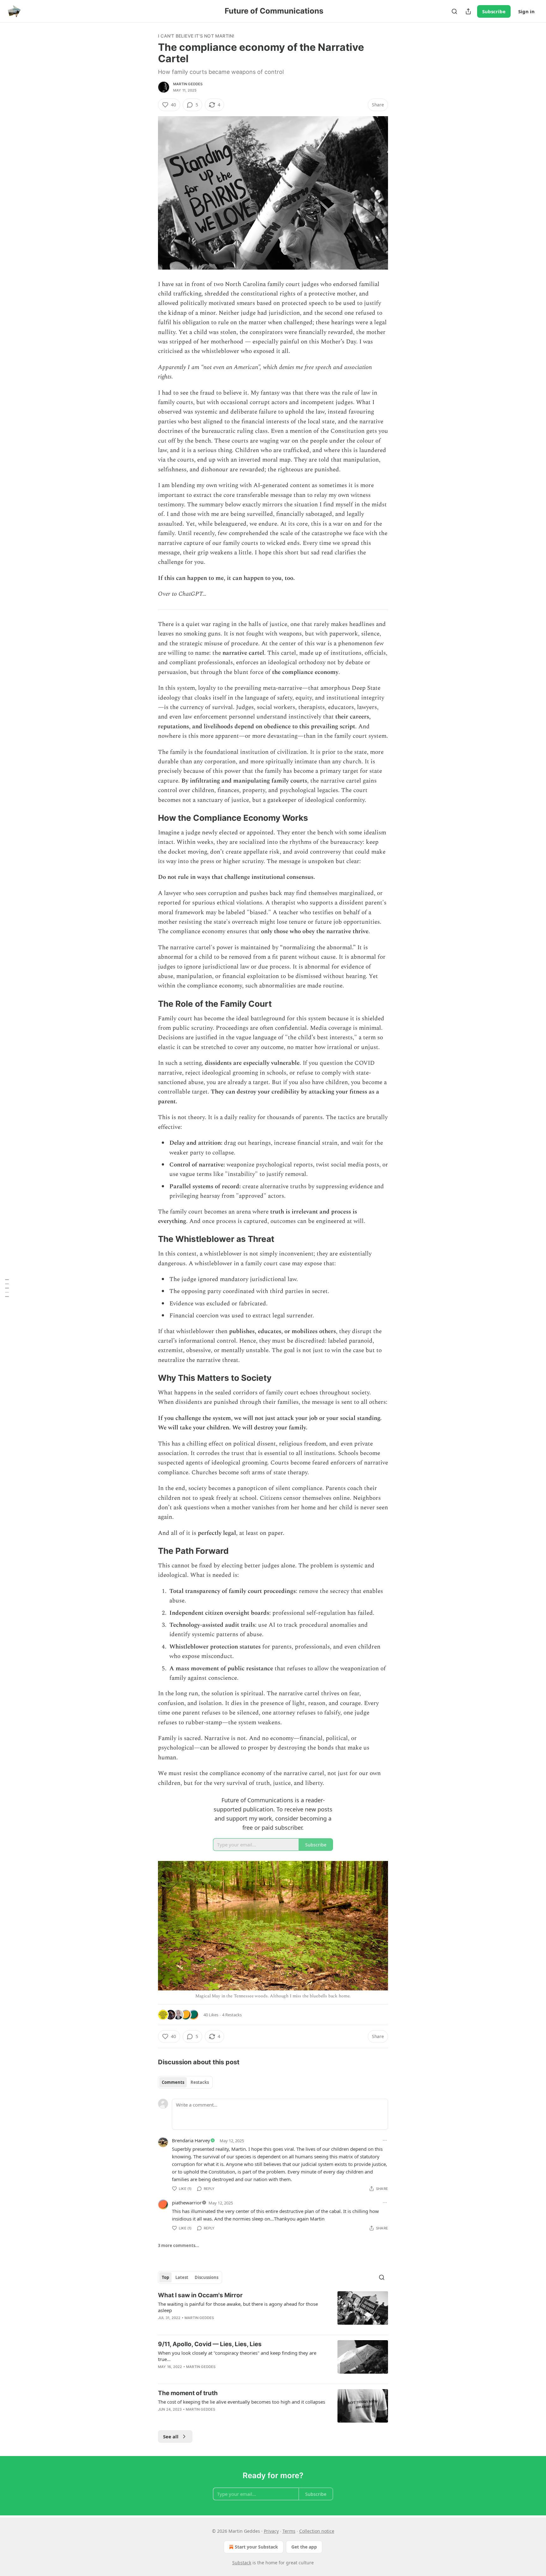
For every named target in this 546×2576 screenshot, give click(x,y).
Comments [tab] (173, 2082)
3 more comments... (179, 2245)
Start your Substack (256, 2547)
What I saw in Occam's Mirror (200, 2295)
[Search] (454, 11)
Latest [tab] (182, 2277)
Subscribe (494, 11)
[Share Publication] (468, 11)
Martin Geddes (188, 84)
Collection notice (317, 2531)
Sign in (526, 11)
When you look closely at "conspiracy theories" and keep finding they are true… (237, 2356)
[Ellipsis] (385, 2140)
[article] (273, 2311)
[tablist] (185, 2082)
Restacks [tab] (200, 2082)
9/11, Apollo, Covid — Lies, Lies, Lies (210, 2344)
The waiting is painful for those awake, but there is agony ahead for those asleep (238, 2307)
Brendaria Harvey (191, 2140)
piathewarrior (187, 2203)
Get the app (304, 2547)
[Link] (149, 818)
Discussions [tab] (206, 2277)
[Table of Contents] (7, 1288)
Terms (289, 2531)
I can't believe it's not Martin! (196, 36)
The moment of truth (188, 2393)
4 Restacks (232, 2015)
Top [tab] (165, 2277)
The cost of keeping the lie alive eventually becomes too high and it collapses (242, 2402)
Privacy (271, 2531)
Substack (242, 2563)
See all (171, 2436)
